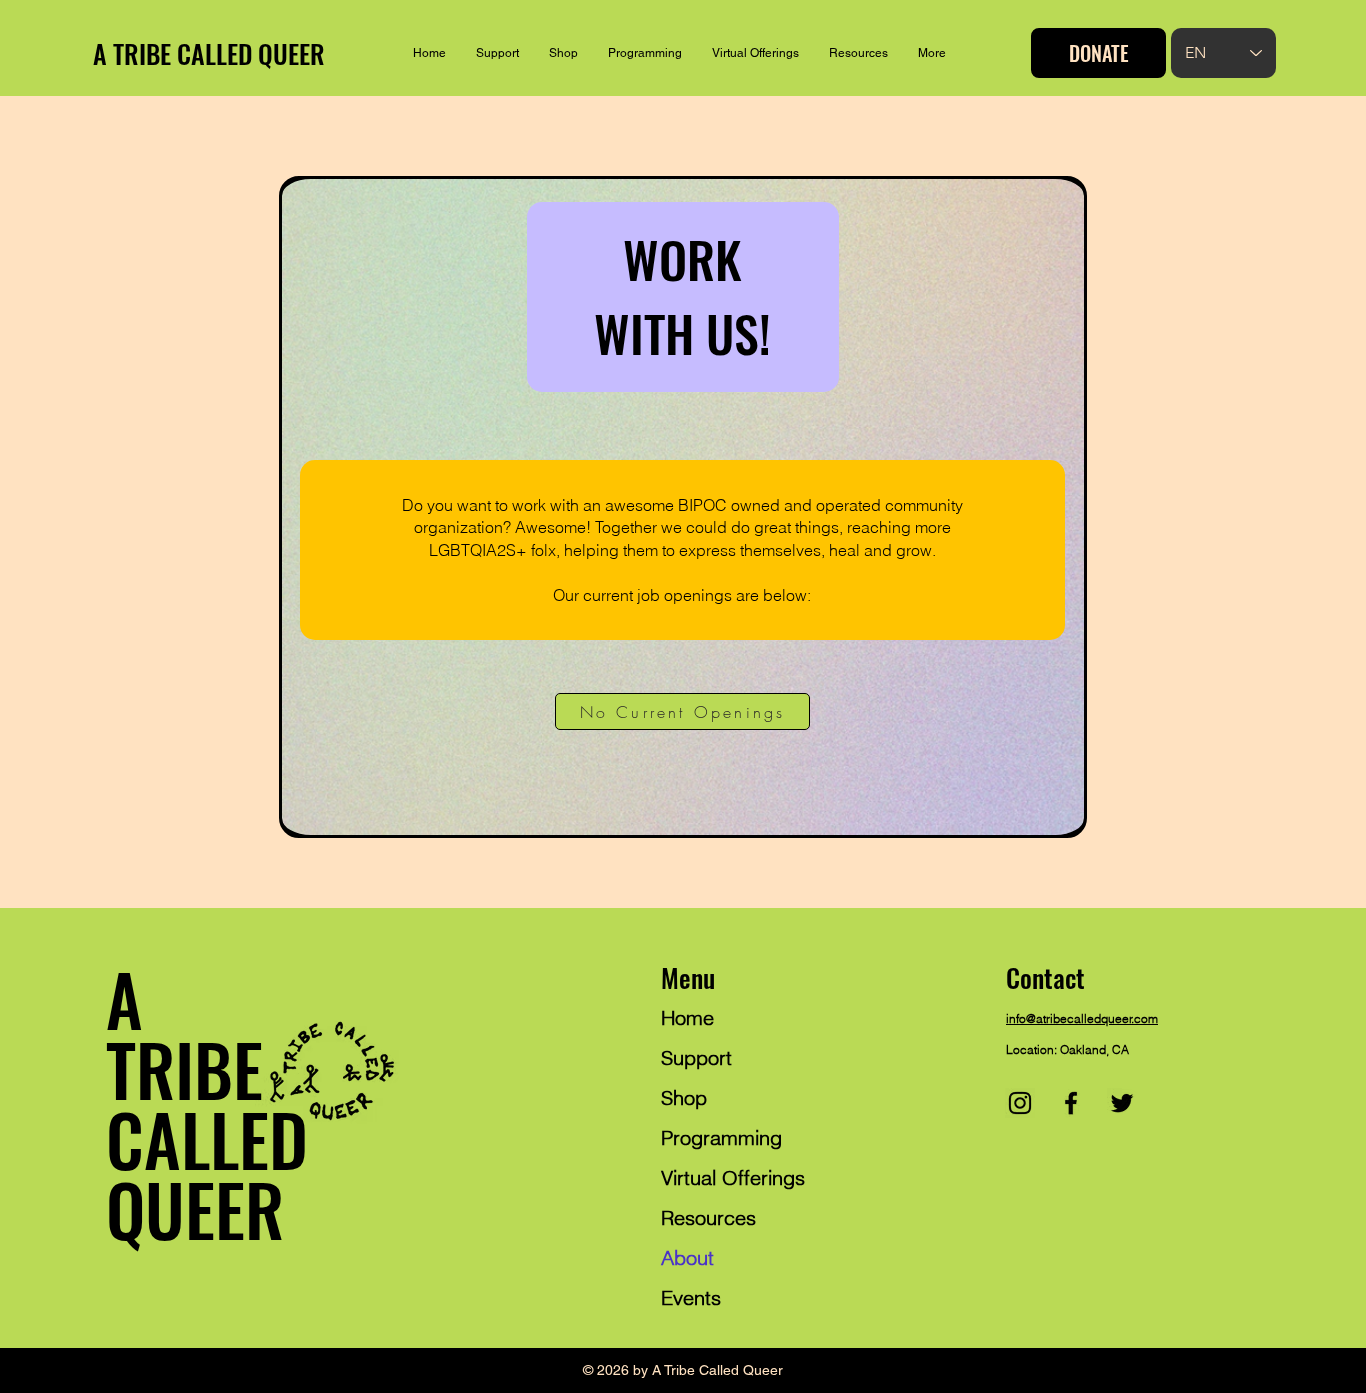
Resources (708, 1217)
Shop (684, 1097)
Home (687, 1017)
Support (696, 1057)
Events (691, 1297)
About (687, 1257)
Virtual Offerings (733, 1177)
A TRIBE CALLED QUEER (209, 53)
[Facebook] (1071, 1103)
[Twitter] (1122, 1103)
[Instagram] (1020, 1103)
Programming (721, 1137)
